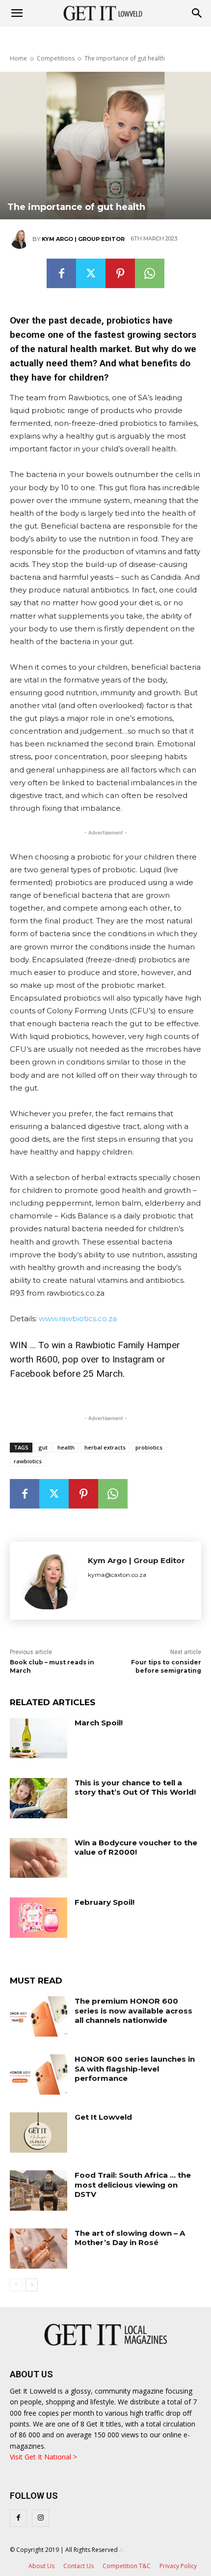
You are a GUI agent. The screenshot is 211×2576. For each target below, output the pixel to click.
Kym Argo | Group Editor (83, 239)
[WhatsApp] (150, 273)
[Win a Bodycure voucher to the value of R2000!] (39, 1858)
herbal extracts (105, 1447)
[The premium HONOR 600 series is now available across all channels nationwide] (39, 2016)
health (66, 1447)
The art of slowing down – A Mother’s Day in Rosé (130, 2238)
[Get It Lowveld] (39, 2132)
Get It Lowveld (103, 2117)
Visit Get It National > (43, 2457)
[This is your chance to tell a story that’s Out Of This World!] (39, 1798)
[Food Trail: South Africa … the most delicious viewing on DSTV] (39, 2191)
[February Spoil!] (39, 1918)
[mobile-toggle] (17, 13)
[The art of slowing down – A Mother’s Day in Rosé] (39, 2249)
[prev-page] (16, 2285)
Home (18, 58)
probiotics (149, 1447)
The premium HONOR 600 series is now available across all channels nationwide (133, 2011)
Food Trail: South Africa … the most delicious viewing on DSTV (133, 2185)
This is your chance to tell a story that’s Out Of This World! (135, 1788)
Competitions (56, 58)
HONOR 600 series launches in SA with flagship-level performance (135, 2069)
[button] (197, 13)
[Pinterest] (120, 273)
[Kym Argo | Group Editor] (21, 239)
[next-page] (32, 2285)
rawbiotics (28, 1461)
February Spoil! (105, 1902)
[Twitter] (91, 273)
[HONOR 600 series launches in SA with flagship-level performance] (39, 2074)
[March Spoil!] (39, 1738)
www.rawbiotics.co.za (78, 1318)
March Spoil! (99, 1723)
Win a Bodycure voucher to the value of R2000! (136, 1848)
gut (43, 1447)
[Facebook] (61, 273)
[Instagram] (40, 2518)
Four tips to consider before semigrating (166, 1666)
